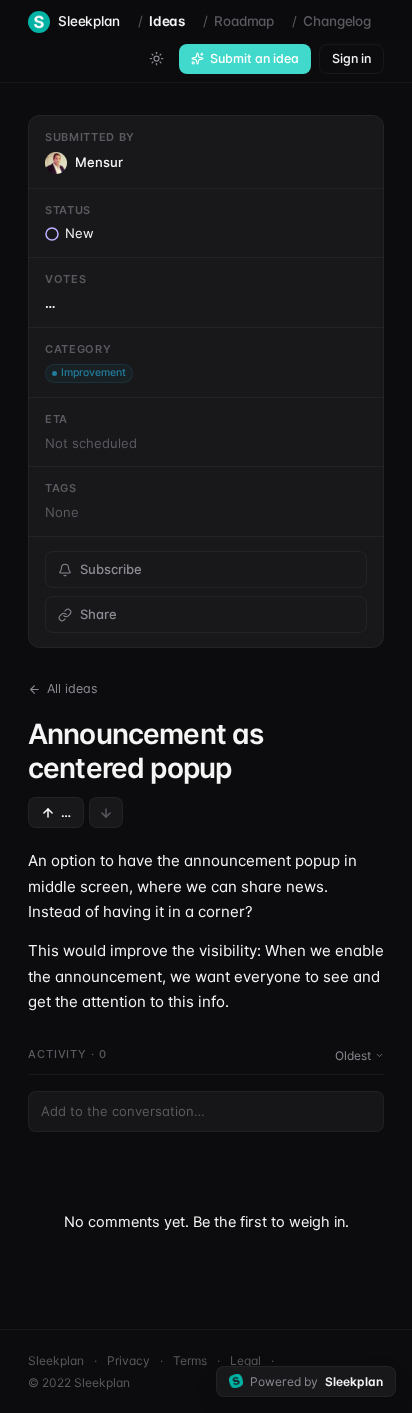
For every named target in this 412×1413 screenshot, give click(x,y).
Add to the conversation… (123, 1111)
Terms (190, 1360)
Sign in (351, 58)
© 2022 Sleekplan (79, 1382)
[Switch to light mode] (156, 59)
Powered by (316, 1381)
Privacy (128, 1360)
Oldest (353, 1055)
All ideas (72, 688)
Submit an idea (254, 58)
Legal (245, 1360)
